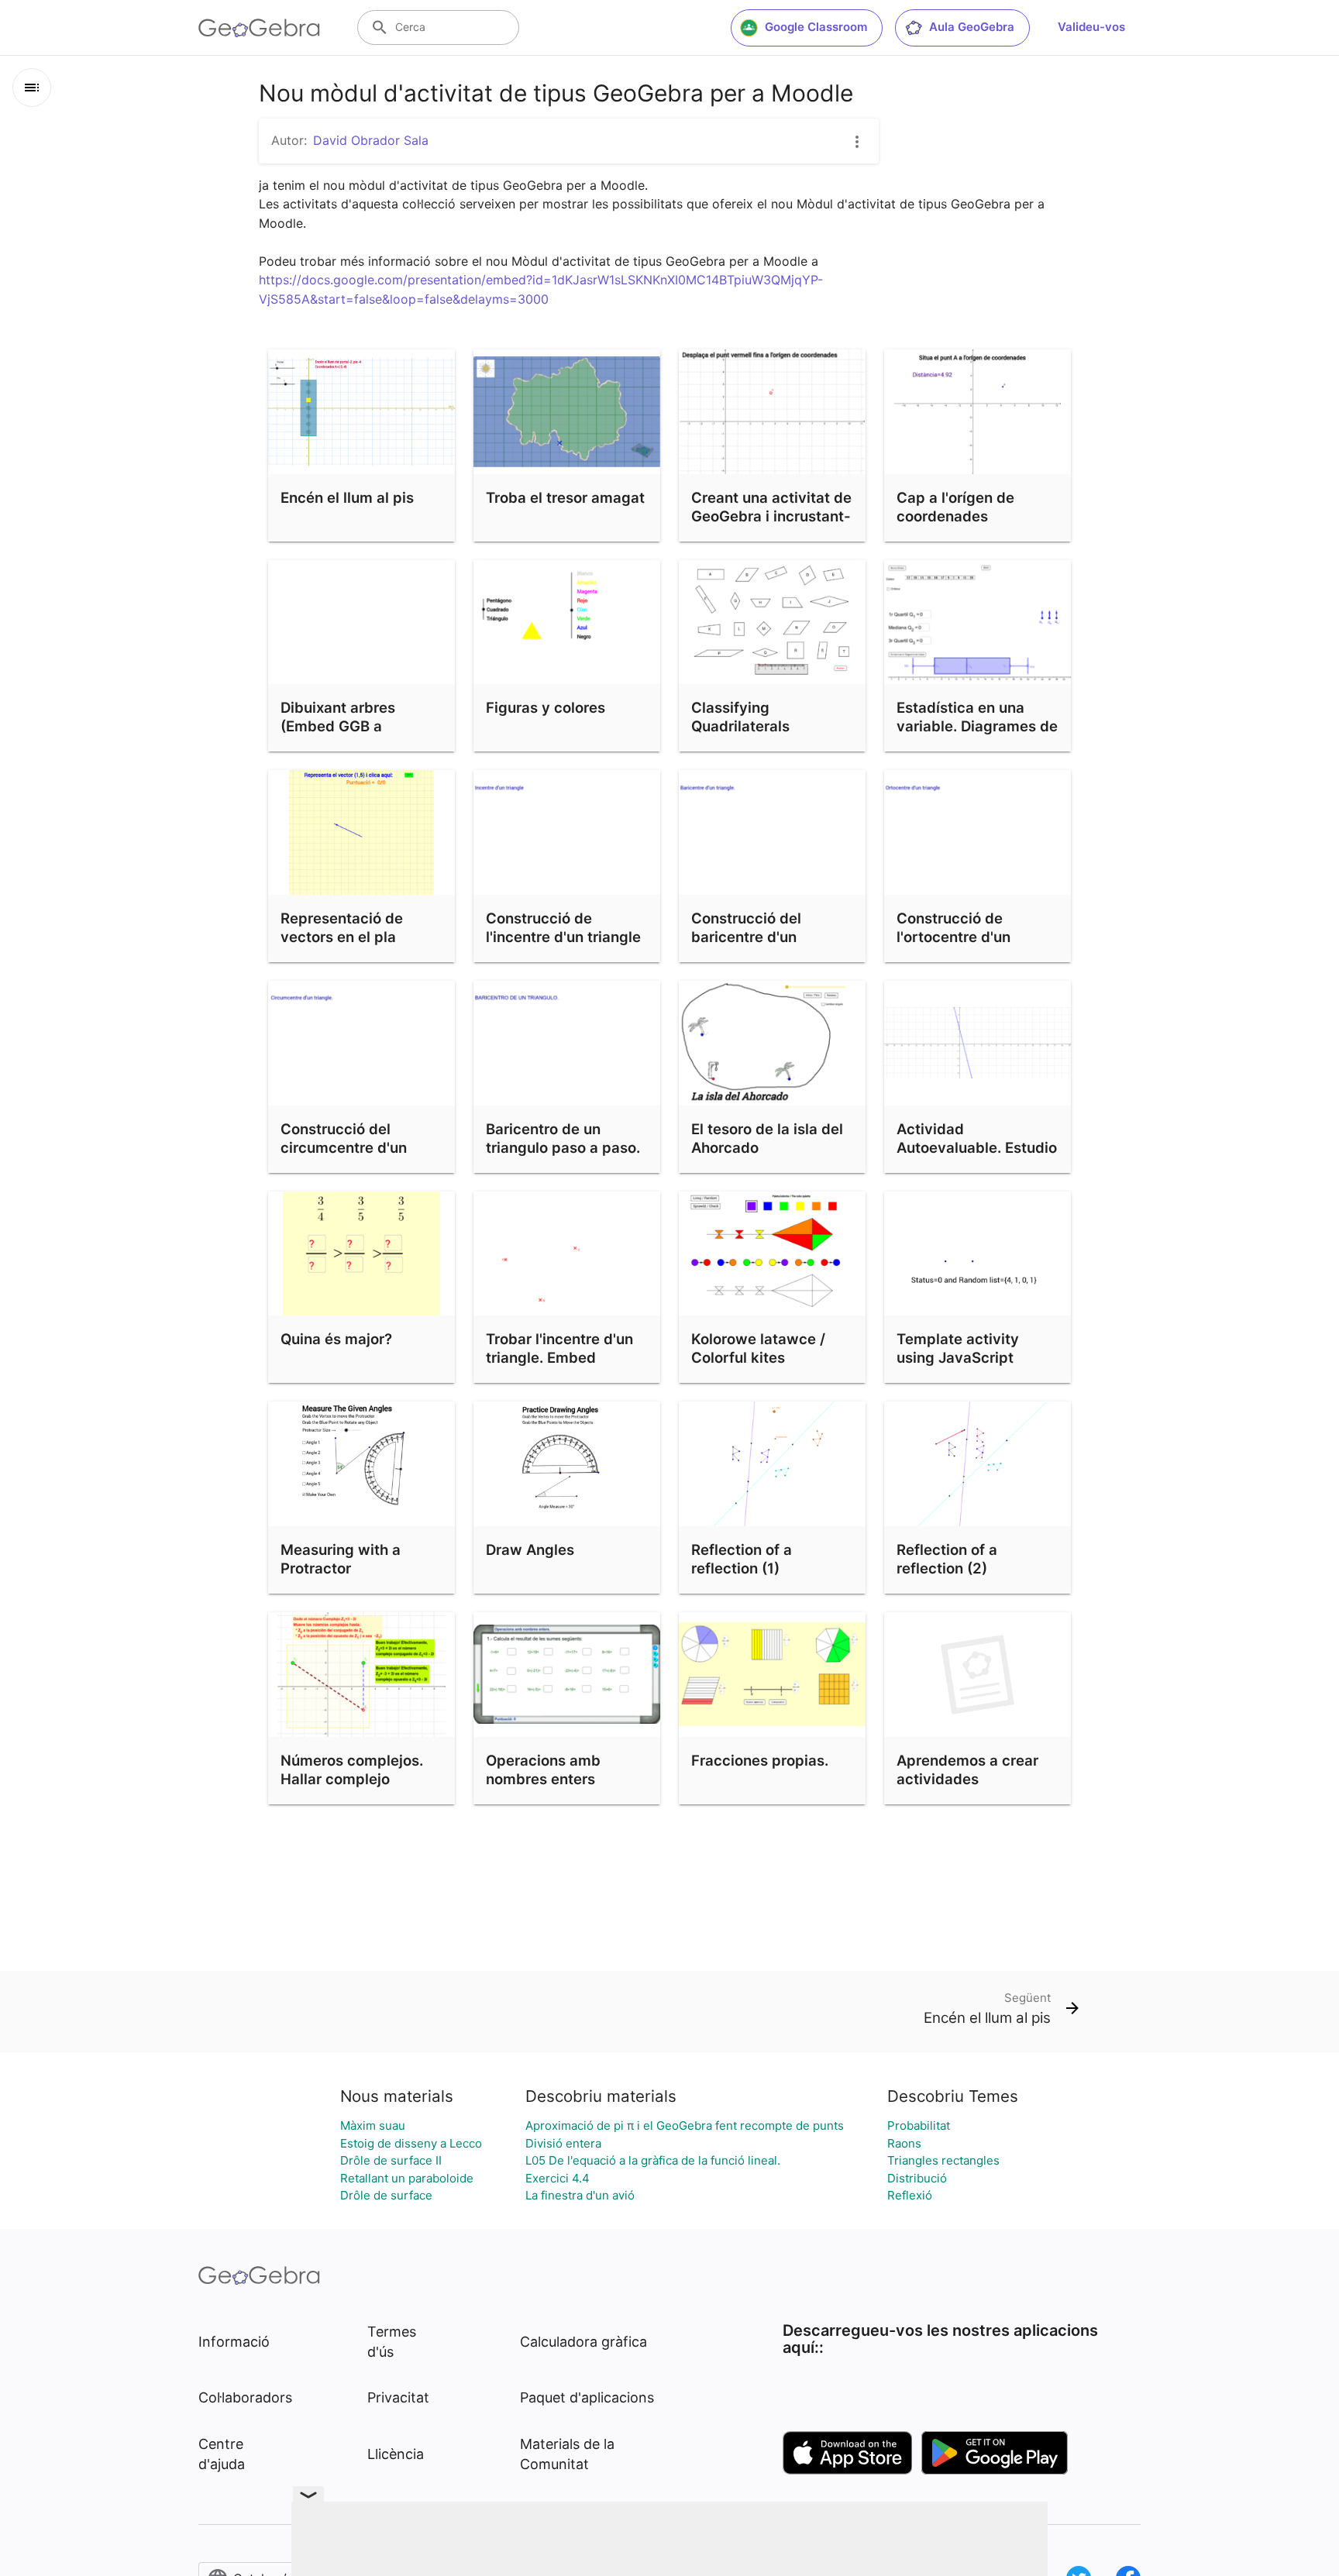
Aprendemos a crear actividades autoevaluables (967, 1779)
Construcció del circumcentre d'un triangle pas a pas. (345, 1147)
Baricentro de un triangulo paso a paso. (563, 1138)
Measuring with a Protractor (341, 1559)
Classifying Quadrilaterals (740, 717)
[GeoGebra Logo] (259, 28)
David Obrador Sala (371, 140)
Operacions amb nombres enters (543, 1769)
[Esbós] (32, 88)
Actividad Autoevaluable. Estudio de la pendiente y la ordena (977, 1157)
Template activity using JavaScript (958, 1348)
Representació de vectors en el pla (342, 927)
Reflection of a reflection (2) (947, 1559)
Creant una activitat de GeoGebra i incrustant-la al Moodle (771, 516)
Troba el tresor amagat (565, 497)
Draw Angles (530, 1549)
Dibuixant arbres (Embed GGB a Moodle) (338, 726)
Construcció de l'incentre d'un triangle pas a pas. (563, 937)
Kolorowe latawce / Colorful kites (758, 1348)
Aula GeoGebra (972, 27)
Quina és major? (336, 1339)
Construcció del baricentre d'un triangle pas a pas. (756, 937)
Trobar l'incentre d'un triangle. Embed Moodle (559, 1357)
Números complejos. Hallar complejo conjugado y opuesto (354, 1779)
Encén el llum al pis (347, 497)
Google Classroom (816, 27)
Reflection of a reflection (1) (742, 1559)
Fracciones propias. (760, 1760)
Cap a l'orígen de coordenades (955, 507)
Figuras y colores (546, 707)
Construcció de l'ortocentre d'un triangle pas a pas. (961, 937)
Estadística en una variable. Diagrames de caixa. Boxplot (977, 726)
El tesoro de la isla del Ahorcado (767, 1138)
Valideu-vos (1091, 27)
